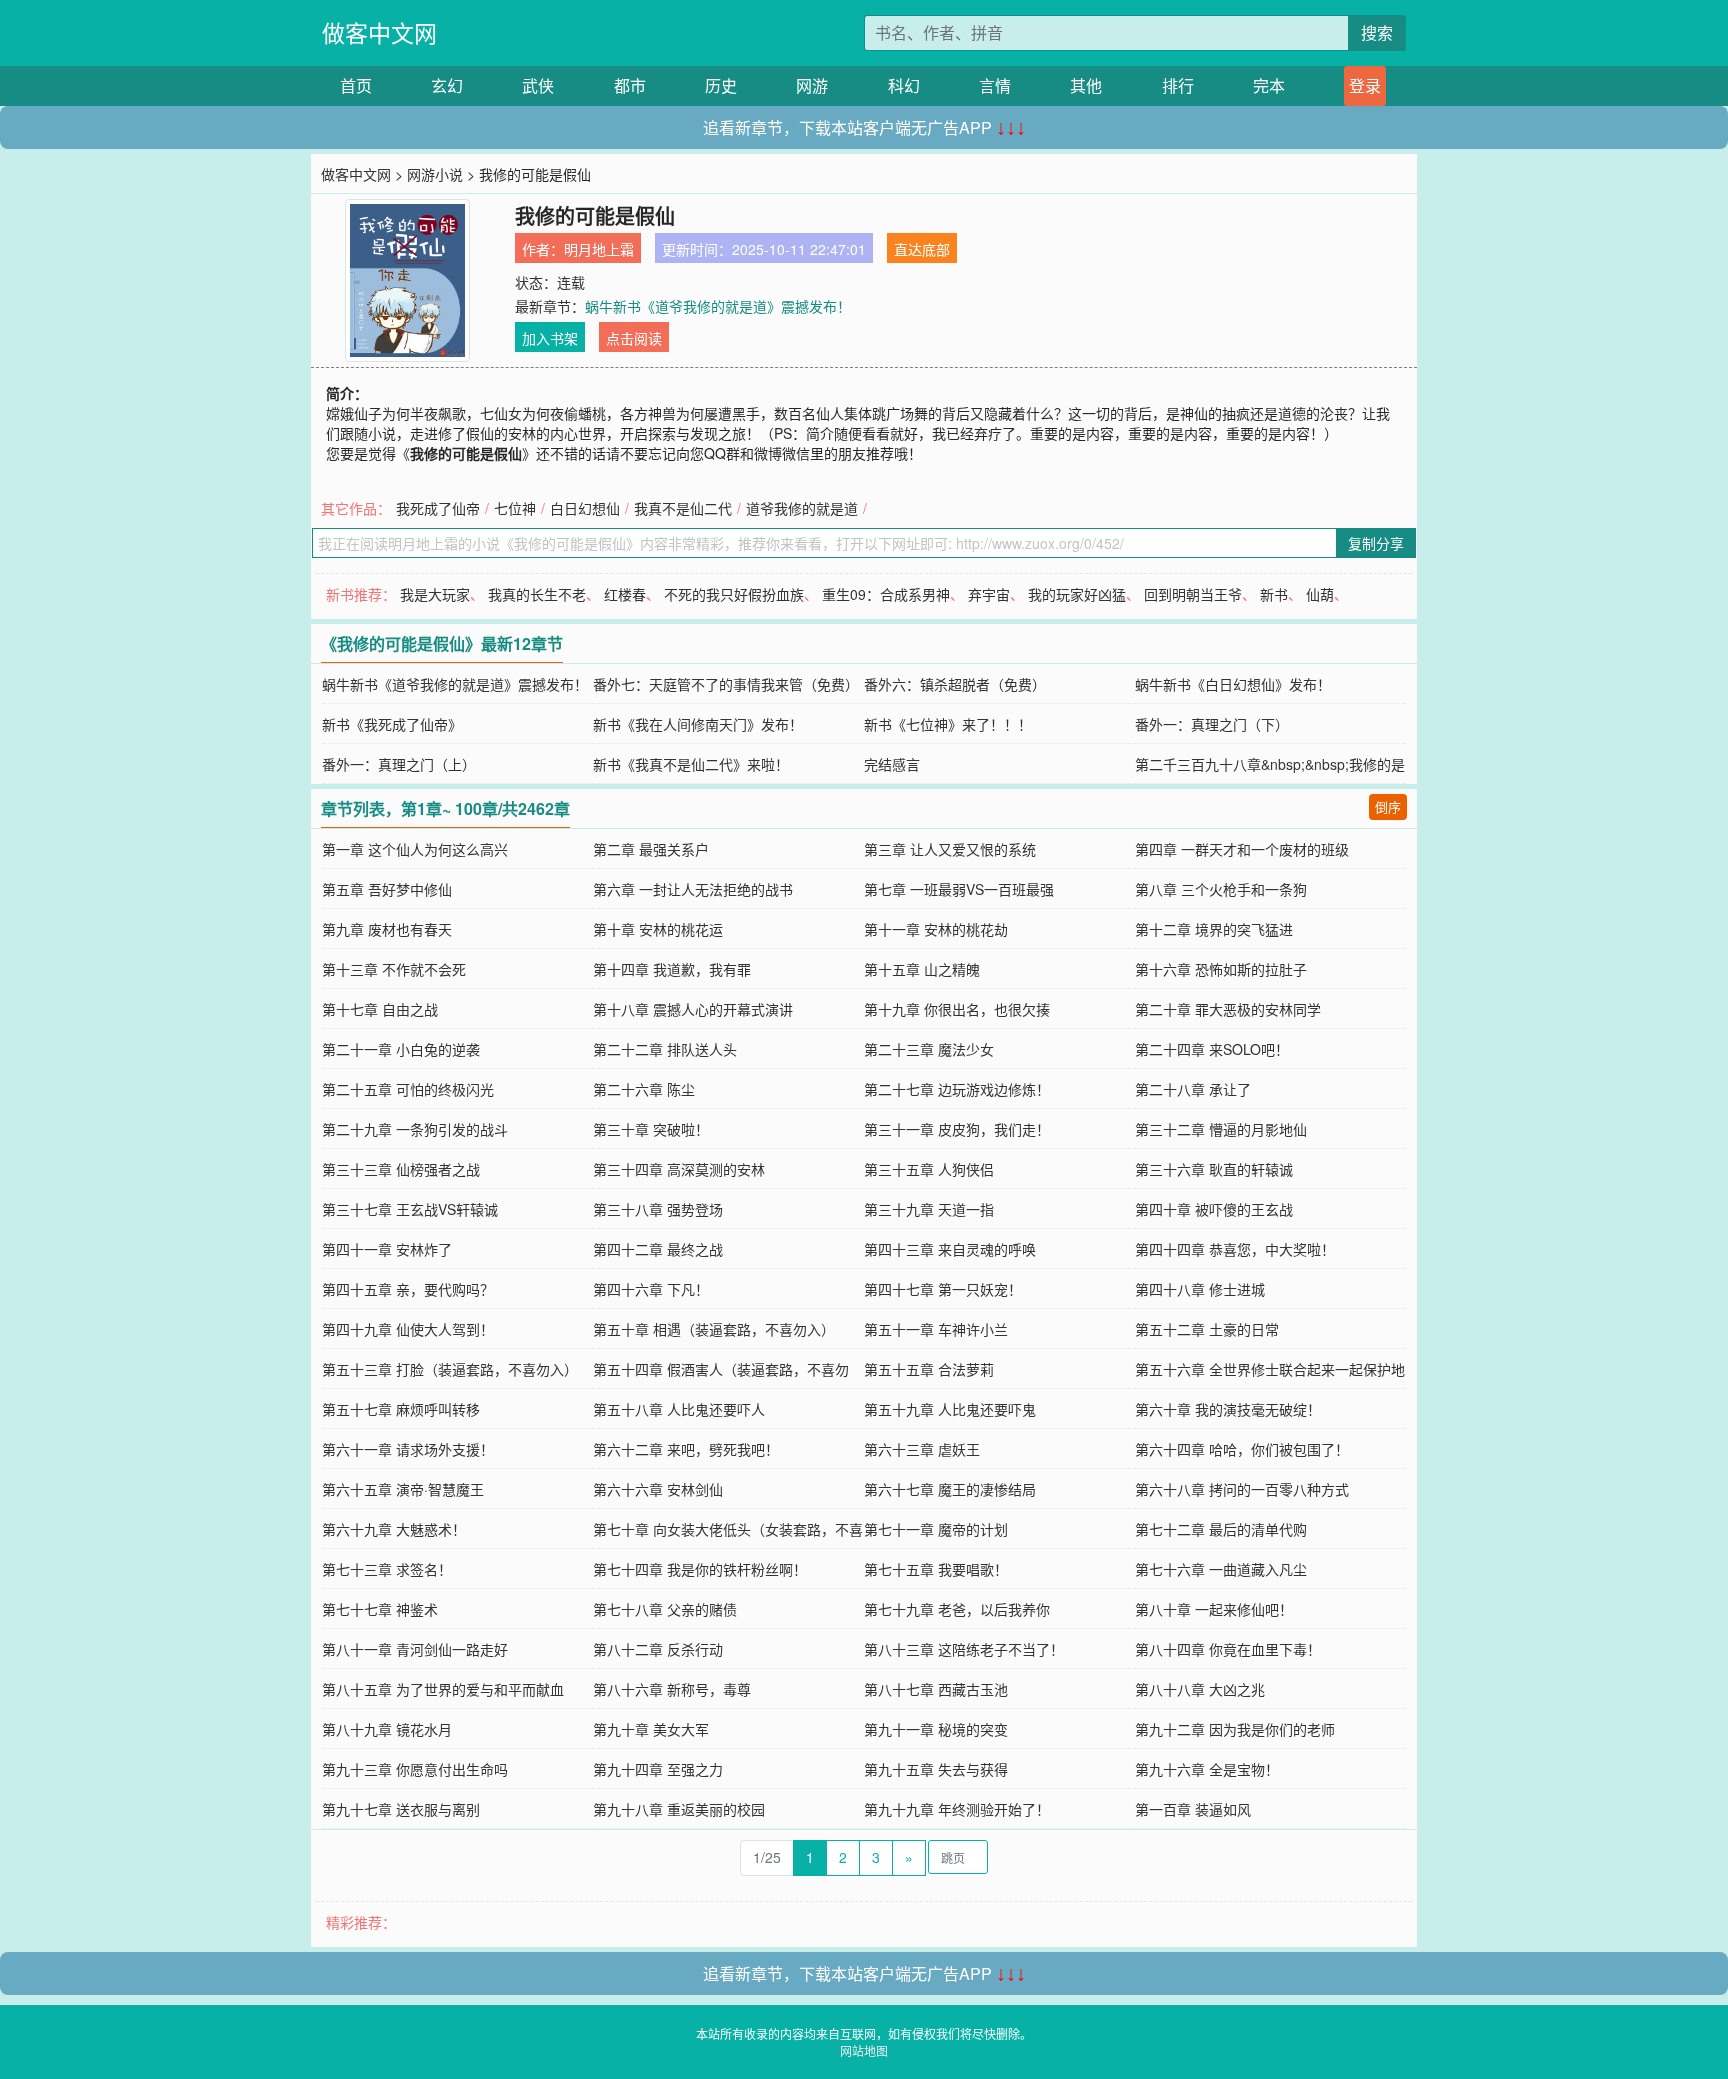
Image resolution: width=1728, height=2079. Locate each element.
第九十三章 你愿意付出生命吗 (415, 1769)
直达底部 (922, 249)
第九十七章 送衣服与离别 (401, 1809)
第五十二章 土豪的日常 (1207, 1329)
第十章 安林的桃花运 (658, 929)
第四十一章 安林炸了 (387, 1249)
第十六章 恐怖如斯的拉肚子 (1221, 969)
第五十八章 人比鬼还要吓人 (679, 1409)
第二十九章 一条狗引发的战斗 (415, 1129)
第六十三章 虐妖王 (922, 1449)
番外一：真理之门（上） (399, 764)
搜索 (1377, 32)
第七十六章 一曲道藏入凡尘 (1221, 1569)
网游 (812, 85)
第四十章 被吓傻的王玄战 (1214, 1209)
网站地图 (864, 2050)
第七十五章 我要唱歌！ (936, 1569)
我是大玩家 (435, 594)
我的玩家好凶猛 (1077, 594)
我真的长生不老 (537, 594)
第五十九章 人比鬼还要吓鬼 (950, 1409)
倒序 (1388, 806)
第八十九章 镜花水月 (387, 1729)
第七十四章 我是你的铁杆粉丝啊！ (700, 1569)
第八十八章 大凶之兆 (1200, 1689)
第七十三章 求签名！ (387, 1569)
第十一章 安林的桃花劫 (936, 929)
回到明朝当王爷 (1193, 594)
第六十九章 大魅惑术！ (394, 1529)
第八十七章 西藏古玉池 (936, 1689)
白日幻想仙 (585, 508)
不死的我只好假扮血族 (734, 594)
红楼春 (625, 594)
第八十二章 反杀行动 (658, 1649)
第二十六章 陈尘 (644, 1089)
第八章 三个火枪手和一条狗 (1221, 889)
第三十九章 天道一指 (929, 1209)
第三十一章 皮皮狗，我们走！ (957, 1129)
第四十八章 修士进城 (1200, 1289)
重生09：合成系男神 (886, 594)
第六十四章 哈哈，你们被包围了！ (1242, 1449)
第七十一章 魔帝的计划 (936, 1529)
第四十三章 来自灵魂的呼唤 (950, 1249)
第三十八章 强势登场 (658, 1209)
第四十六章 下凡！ (651, 1289)
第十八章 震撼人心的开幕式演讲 (693, 1009)
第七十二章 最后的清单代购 (1221, 1529)
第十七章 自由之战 (380, 1009)
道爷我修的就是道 (802, 508)
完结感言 (892, 764)
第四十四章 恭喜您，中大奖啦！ (1235, 1249)
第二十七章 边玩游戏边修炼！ (957, 1089)
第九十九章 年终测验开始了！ (957, 1809)
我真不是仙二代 (683, 508)
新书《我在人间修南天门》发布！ (698, 724)
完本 (1269, 85)
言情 (995, 85)
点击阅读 (634, 338)
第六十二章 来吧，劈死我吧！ (686, 1449)
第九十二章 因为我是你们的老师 (1235, 1729)
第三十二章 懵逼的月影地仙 (1221, 1129)
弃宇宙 (989, 594)
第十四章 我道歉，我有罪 (672, 969)
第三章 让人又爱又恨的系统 (950, 849)
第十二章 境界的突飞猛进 (1214, 929)
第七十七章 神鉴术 (380, 1609)
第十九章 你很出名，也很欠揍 (957, 1009)
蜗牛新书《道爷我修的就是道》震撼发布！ (718, 306)
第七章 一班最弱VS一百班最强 (959, 889)
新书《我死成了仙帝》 (392, 724)
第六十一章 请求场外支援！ (408, 1449)
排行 (1178, 85)
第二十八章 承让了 (1193, 1089)
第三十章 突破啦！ (651, 1129)
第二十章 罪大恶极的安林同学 (1228, 1009)
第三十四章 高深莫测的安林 (679, 1169)
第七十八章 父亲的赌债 (665, 1609)
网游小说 (435, 174)
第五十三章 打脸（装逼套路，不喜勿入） (450, 1369)
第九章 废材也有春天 (387, 929)
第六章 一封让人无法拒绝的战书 (693, 889)
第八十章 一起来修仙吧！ (1214, 1609)
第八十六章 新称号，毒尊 (672, 1689)
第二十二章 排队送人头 (665, 1049)
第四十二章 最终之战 (658, 1249)
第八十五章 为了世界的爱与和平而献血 (443, 1689)
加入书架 (550, 338)
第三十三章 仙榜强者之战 (401, 1169)
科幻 (904, 85)
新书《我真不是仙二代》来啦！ (691, 764)
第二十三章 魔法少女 (929, 1049)
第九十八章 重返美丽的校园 (679, 1809)
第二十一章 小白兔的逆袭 (401, 1049)
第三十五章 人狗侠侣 (929, 1169)
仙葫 (1320, 594)
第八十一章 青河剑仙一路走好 (415, 1649)
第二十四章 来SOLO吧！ (1212, 1049)
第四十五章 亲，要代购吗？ (408, 1289)
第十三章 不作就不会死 (394, 969)
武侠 (538, 85)
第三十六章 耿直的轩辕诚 (1214, 1169)
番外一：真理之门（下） (1212, 724)
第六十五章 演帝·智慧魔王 (403, 1489)
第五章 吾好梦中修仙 (387, 889)
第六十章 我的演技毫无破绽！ (1228, 1409)
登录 (1365, 85)
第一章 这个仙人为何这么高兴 (415, 849)
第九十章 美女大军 (651, 1729)
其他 (1086, 85)
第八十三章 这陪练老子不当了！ (964, 1649)
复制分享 (1376, 543)
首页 (356, 85)
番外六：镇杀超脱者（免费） (955, 684)
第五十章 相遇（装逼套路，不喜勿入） (714, 1329)
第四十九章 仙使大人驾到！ (408, 1329)
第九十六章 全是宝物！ (1207, 1769)
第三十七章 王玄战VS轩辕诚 (410, 1209)
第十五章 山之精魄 (922, 969)
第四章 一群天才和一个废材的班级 (1242, 849)
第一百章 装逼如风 (1193, 1809)
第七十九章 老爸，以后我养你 (957, 1609)
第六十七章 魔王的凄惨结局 (950, 1489)
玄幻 (447, 85)
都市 (630, 85)
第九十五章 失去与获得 (936, 1769)
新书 (1274, 594)
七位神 (515, 508)
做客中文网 (379, 32)
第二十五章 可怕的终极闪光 (408, 1089)
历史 (721, 85)
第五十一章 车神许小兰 (936, 1329)
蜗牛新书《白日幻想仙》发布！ (1233, 684)
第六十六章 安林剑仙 (658, 1489)
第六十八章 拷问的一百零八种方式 (1242, 1489)
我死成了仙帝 (438, 508)
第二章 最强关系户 (651, 849)
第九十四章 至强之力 (658, 1769)
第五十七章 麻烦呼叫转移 (401, 1409)
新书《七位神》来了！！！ (948, 724)
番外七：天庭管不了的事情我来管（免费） (726, 684)
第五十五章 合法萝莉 (929, 1369)
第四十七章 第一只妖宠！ (943, 1289)
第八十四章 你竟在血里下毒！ (1228, 1649)
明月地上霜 (599, 249)
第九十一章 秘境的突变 (936, 1729)
